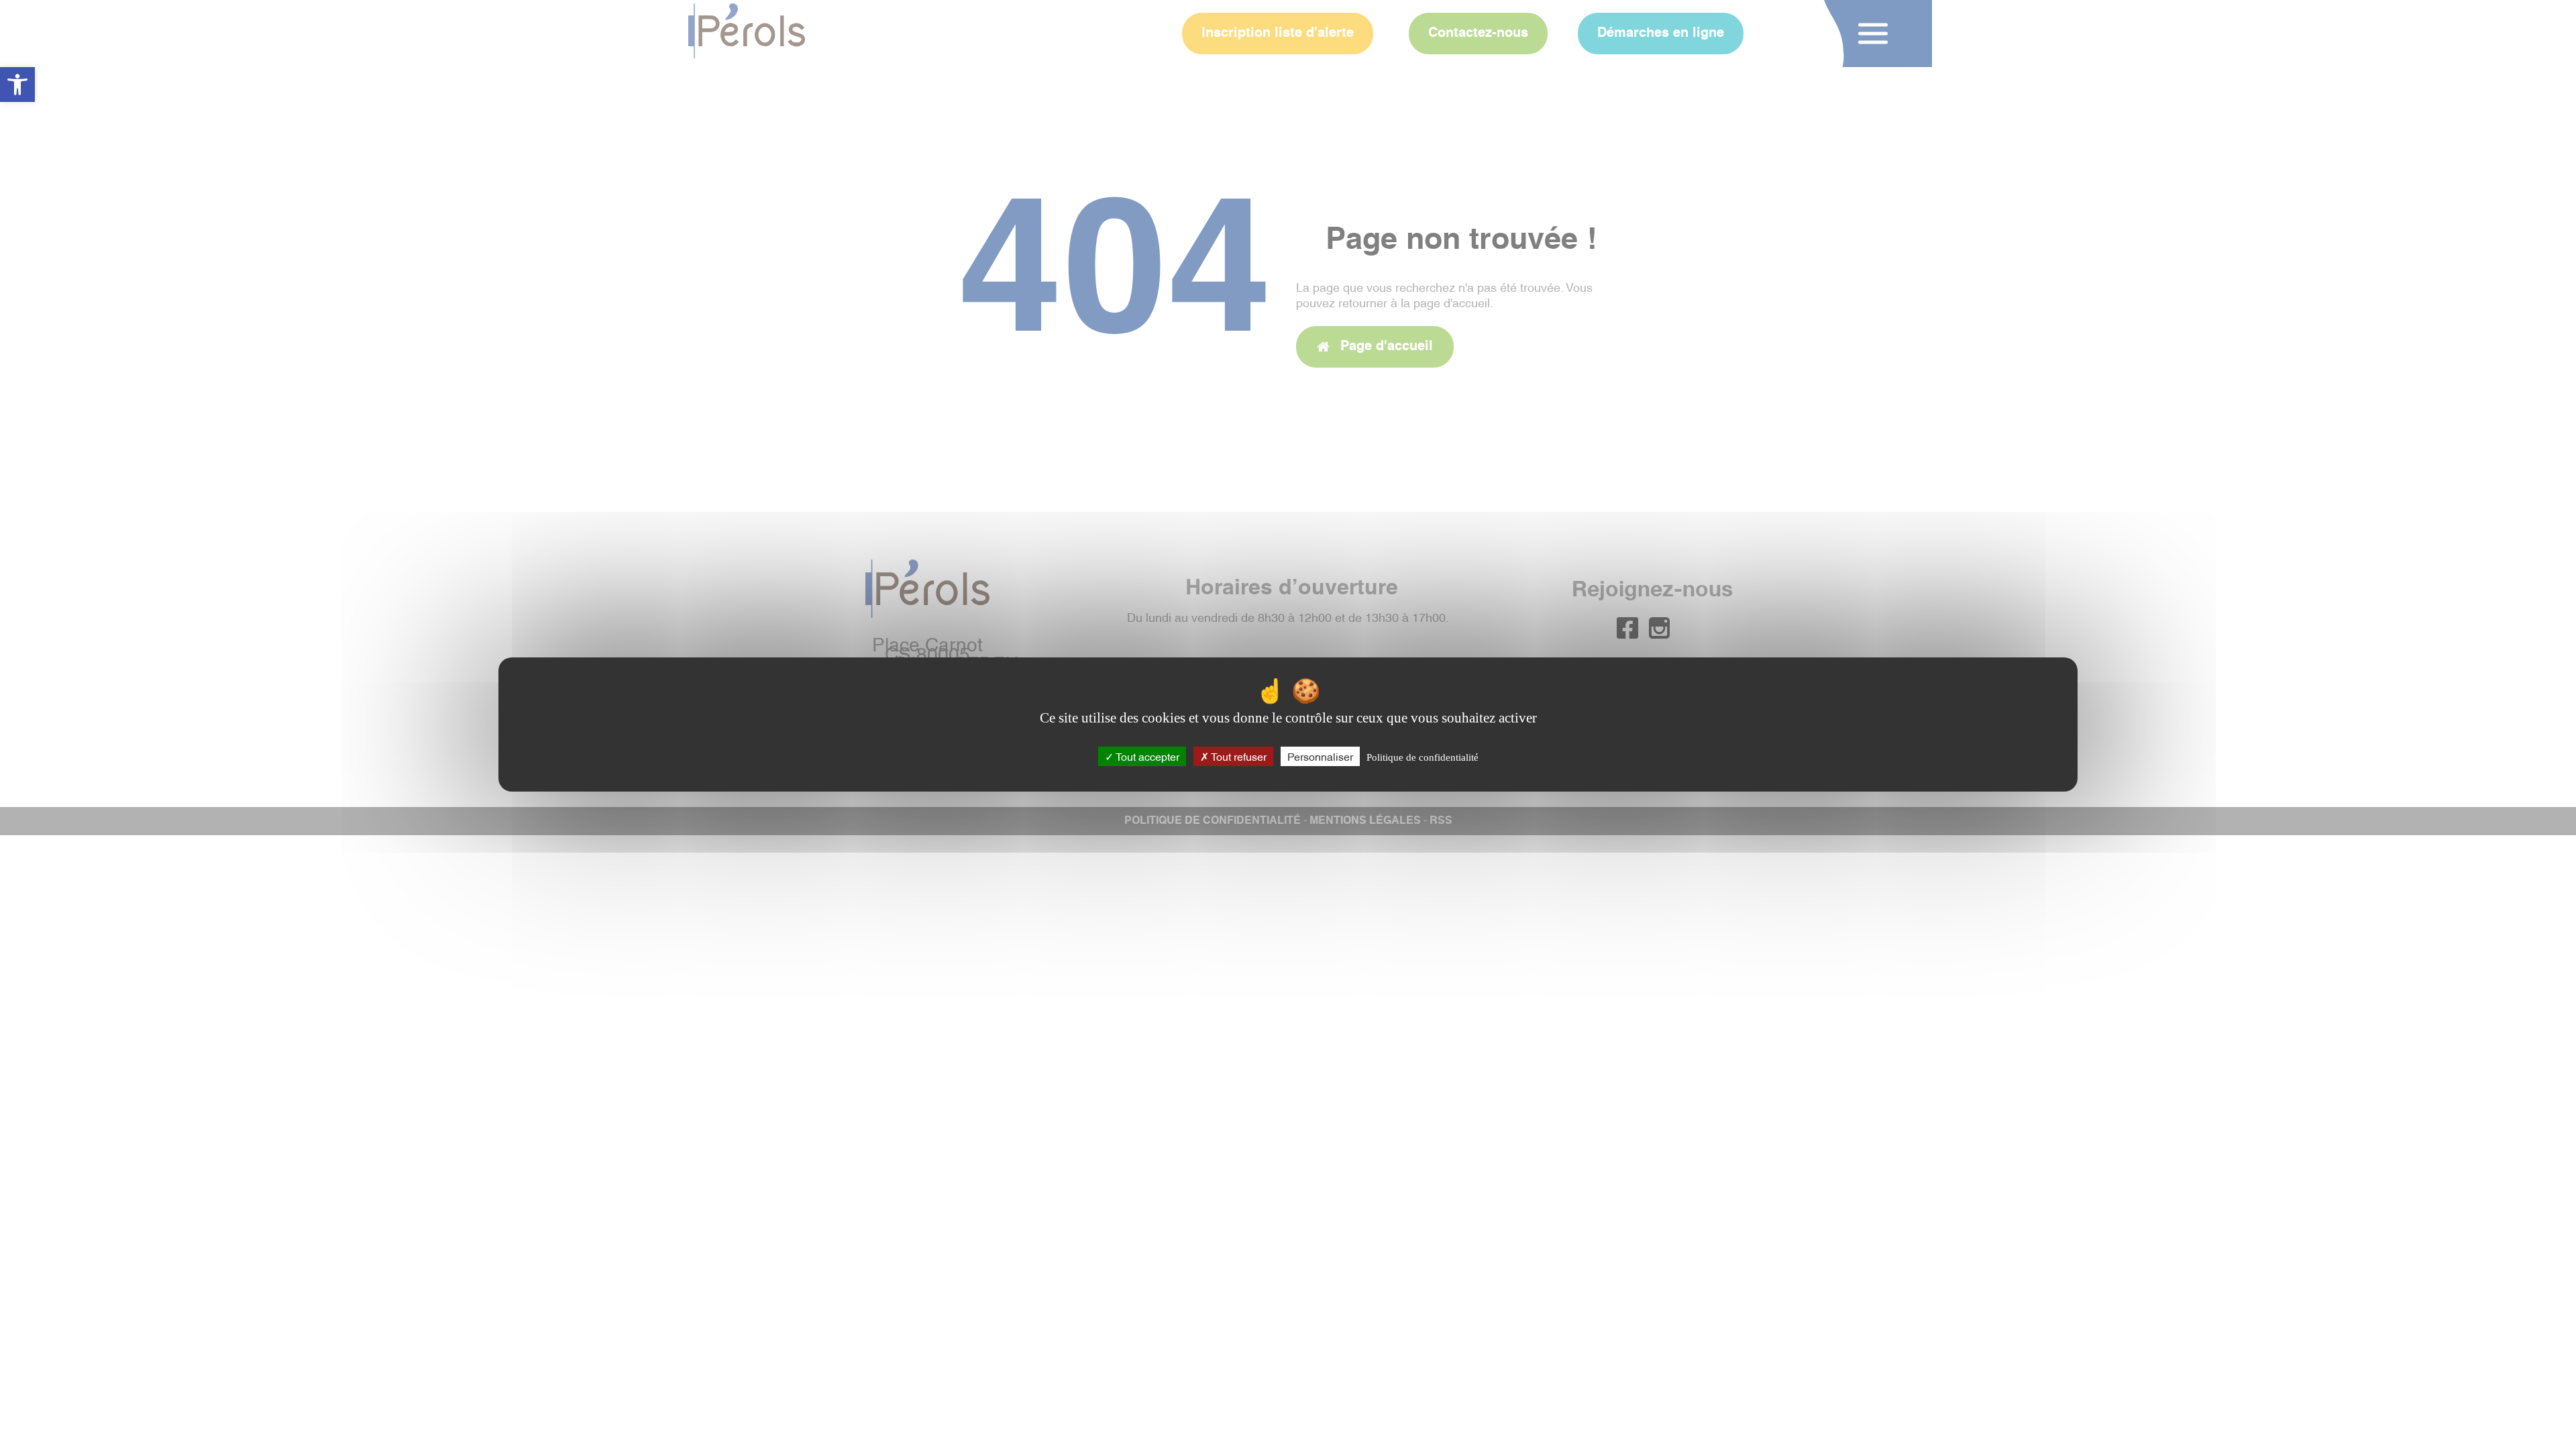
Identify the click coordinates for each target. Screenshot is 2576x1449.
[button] (17, 85)
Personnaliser (1320, 756)
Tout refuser (1238, 756)
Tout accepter (1146, 756)
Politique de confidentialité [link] (1423, 757)
